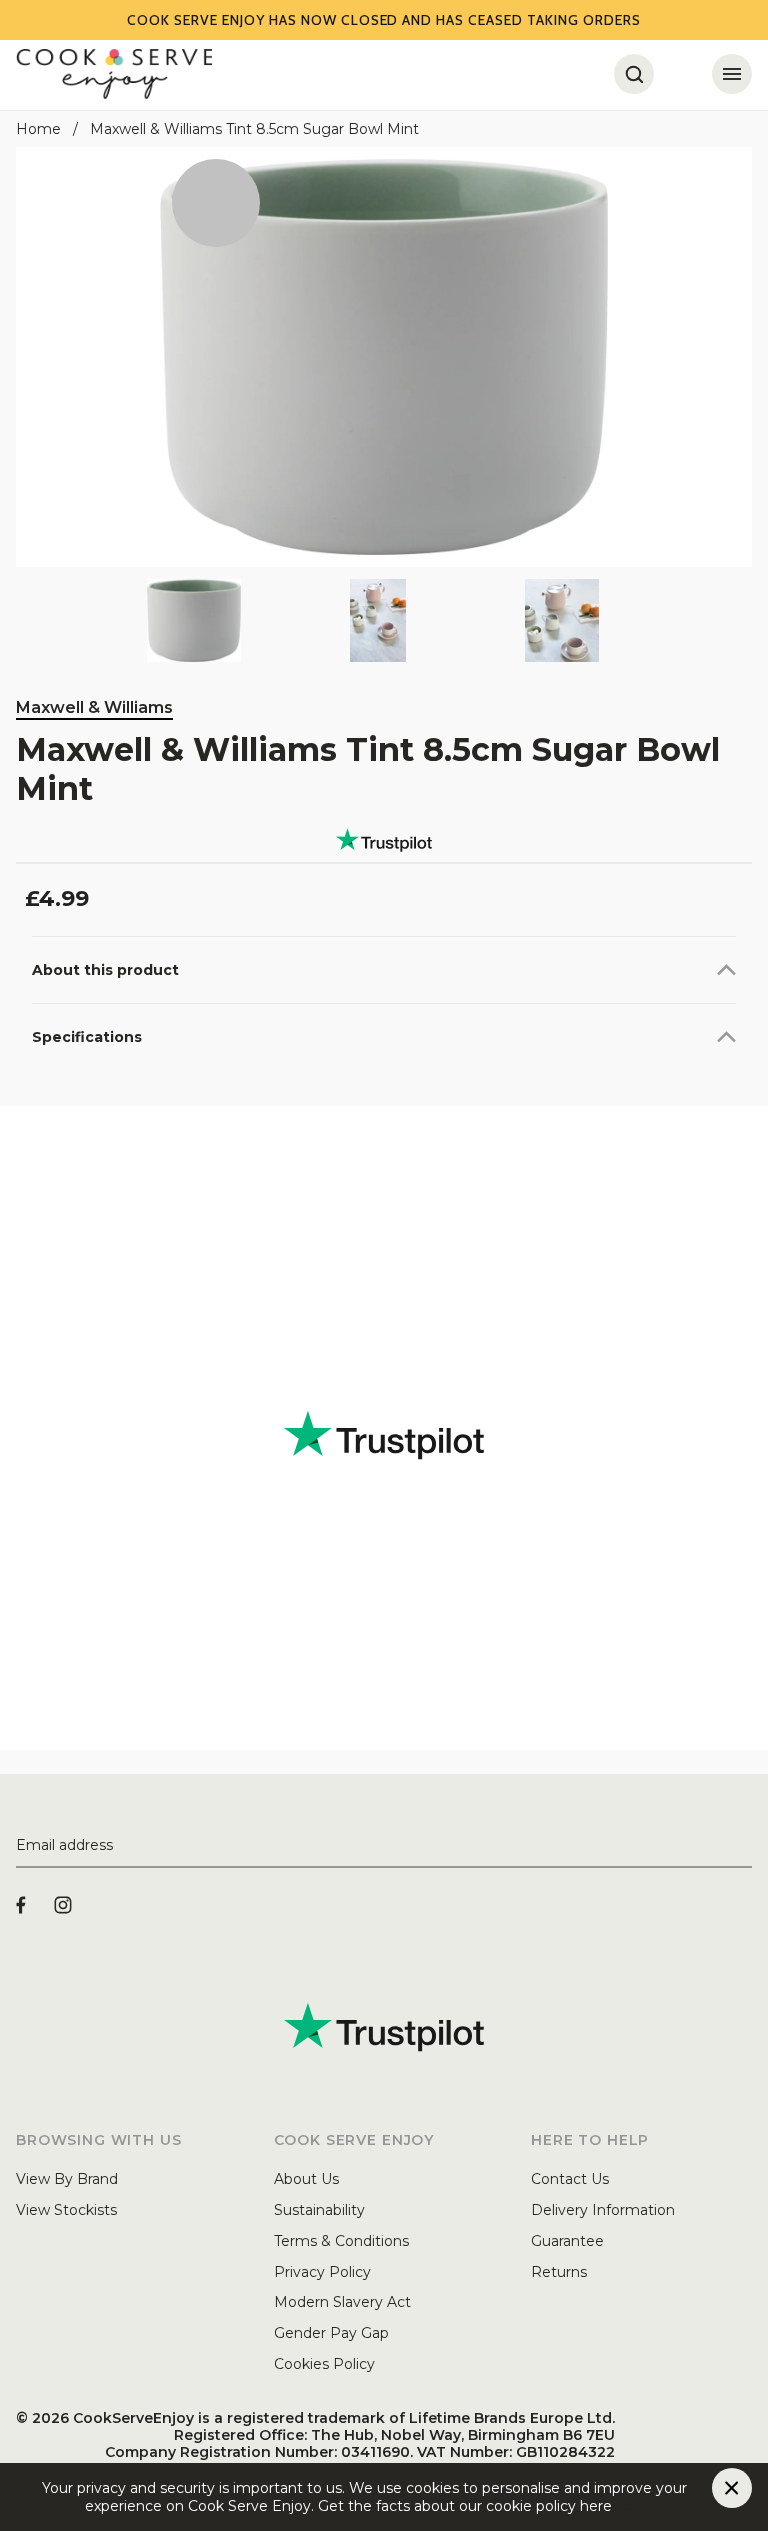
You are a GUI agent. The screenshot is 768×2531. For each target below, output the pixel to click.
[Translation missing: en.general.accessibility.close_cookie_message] (732, 2488)
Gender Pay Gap (331, 2333)
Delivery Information (603, 2210)
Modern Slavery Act (342, 2302)
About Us (306, 2179)
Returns (559, 2272)
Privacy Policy (322, 2272)
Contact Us (570, 2179)
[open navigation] (732, 74)
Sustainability (319, 2210)
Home (38, 129)
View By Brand (67, 2179)
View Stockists (66, 2210)
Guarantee (567, 2241)
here (628, 2506)
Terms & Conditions (341, 2241)
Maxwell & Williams (94, 707)
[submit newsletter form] (744, 1846)
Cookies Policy (324, 2364)
